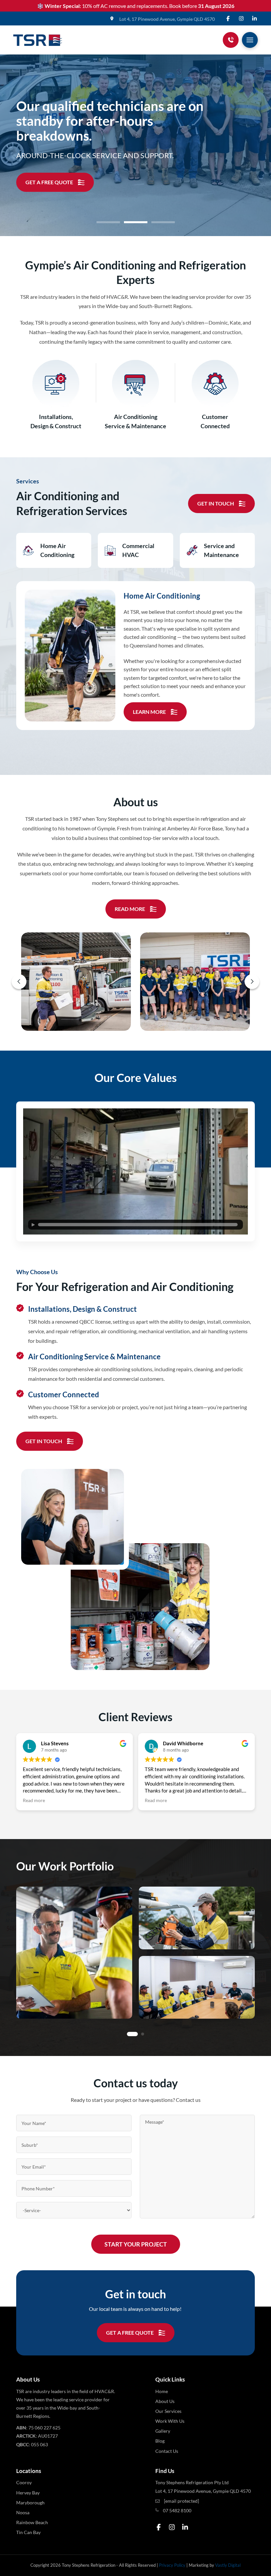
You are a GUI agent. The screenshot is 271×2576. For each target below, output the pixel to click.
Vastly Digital (228, 2565)
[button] (250, 40)
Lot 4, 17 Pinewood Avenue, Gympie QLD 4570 (167, 19)
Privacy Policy (172, 2565)
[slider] (138, 1225)
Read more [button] (13, 1800)
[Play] (33, 1225)
